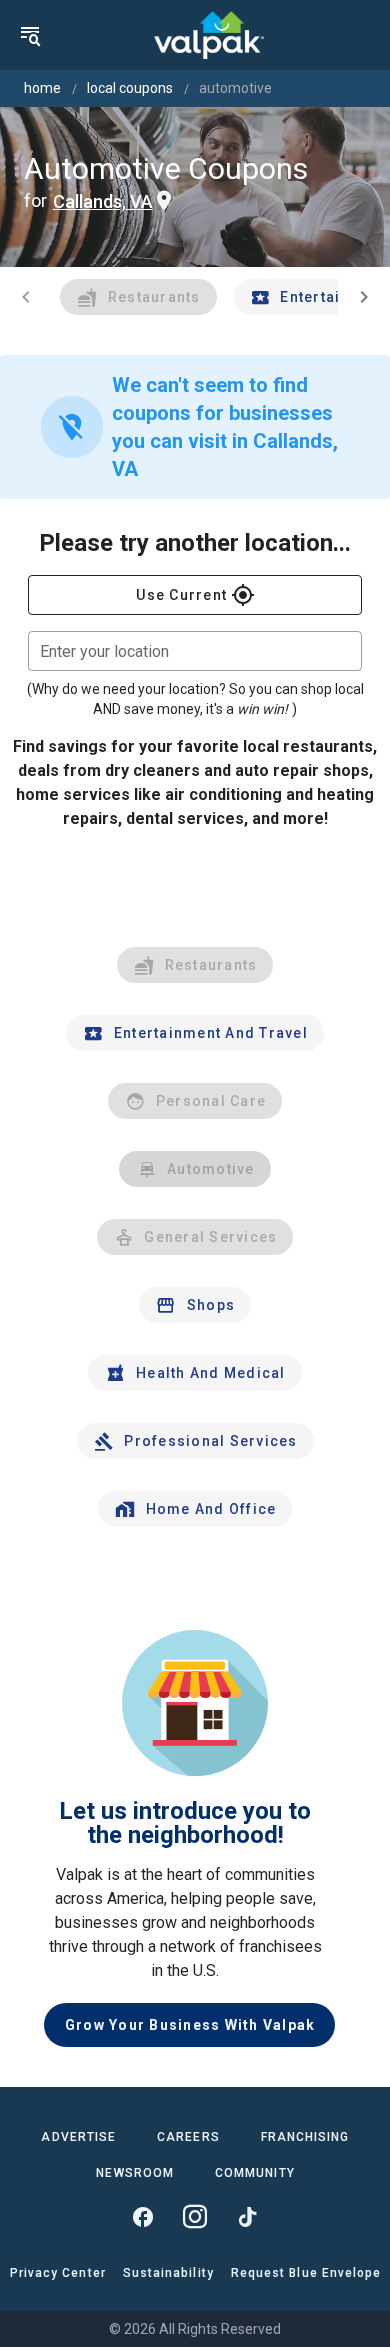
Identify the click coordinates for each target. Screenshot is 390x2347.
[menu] (30, 35)
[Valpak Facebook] (143, 2217)
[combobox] (195, 651)
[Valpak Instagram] (195, 2217)
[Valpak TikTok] (247, 2217)
